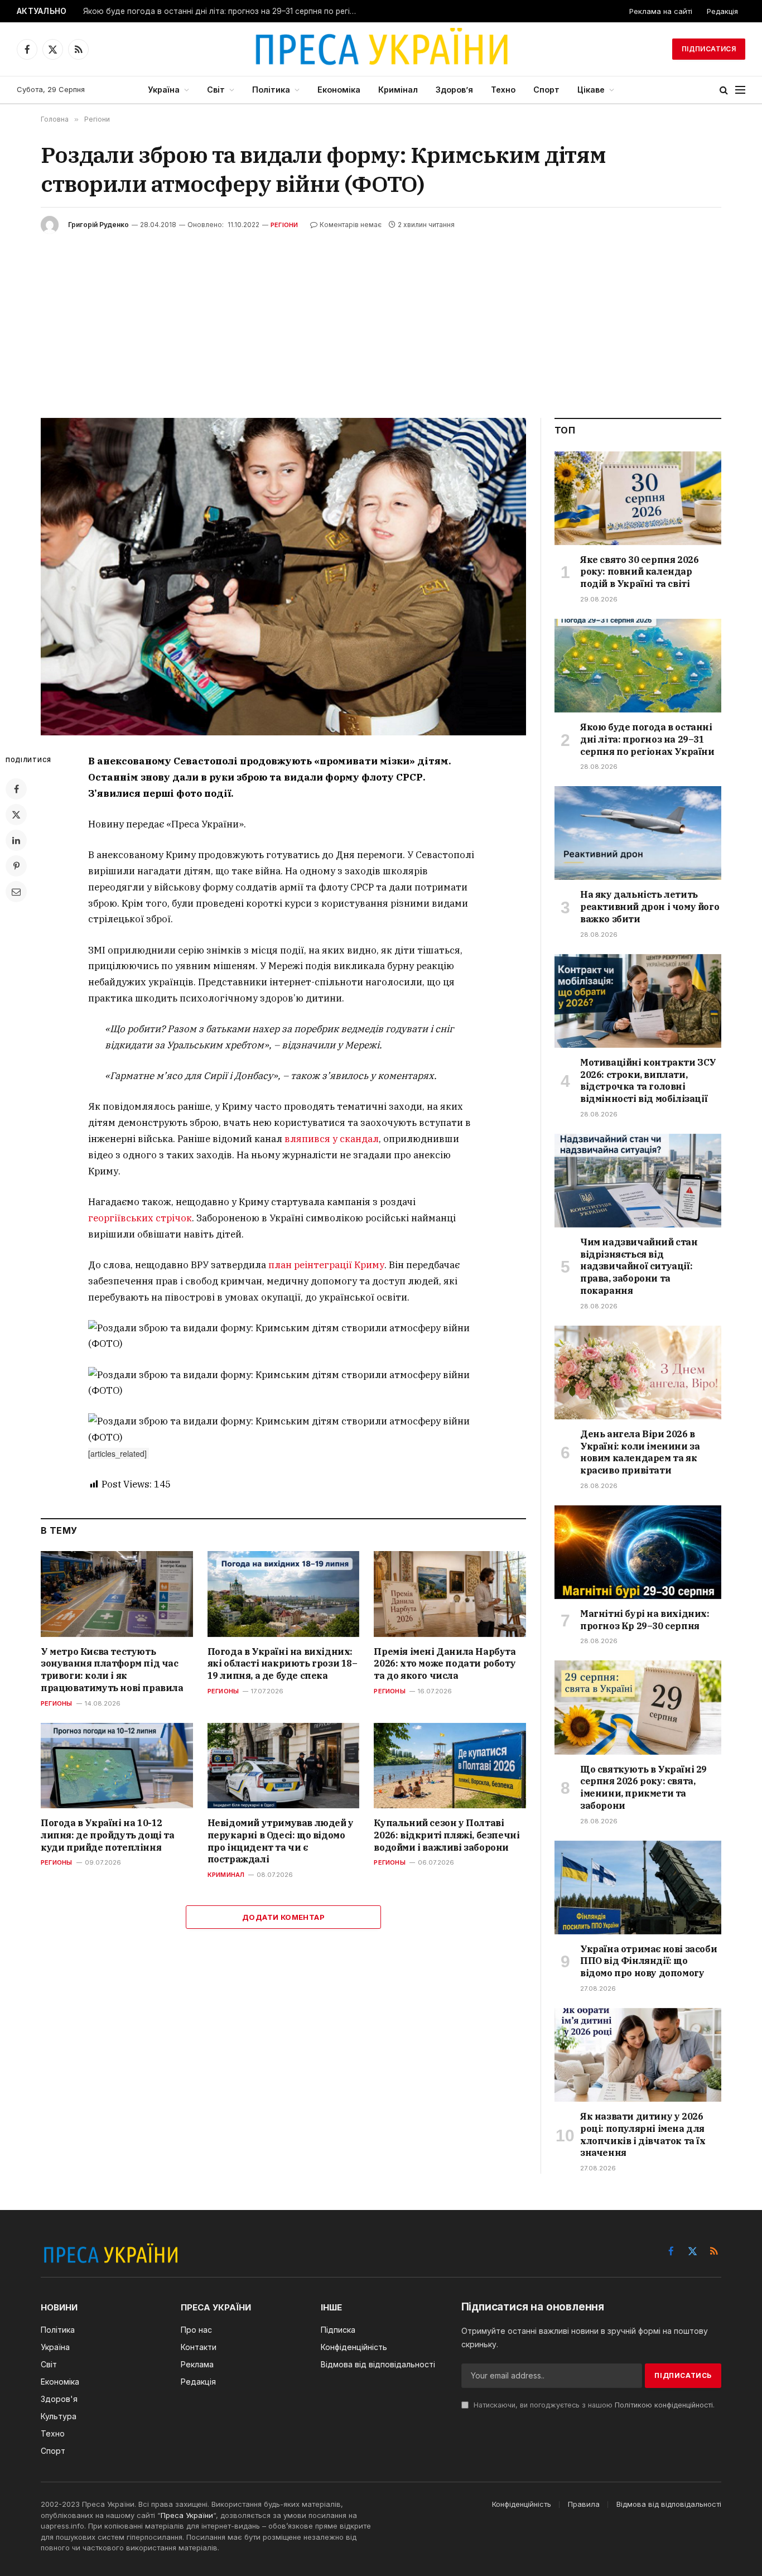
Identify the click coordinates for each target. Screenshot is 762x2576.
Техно (503, 90)
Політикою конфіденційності (664, 2405)
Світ (216, 90)
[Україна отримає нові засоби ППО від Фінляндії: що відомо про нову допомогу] (638, 1888)
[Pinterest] (16, 866)
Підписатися (709, 49)
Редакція (722, 11)
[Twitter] (16, 815)
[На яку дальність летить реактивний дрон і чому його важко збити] (638, 833)
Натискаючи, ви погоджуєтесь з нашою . (593, 2405)
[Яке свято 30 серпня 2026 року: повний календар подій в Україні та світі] (638, 498)
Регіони (284, 225)
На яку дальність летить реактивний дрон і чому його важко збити (650, 907)
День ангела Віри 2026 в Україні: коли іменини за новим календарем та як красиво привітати (640, 1452)
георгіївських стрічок (140, 1218)
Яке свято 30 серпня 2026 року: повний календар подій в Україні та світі (639, 572)
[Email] (16, 892)
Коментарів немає (351, 225)
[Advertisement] (381, 317)
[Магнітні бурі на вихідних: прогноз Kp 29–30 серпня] (638, 1552)
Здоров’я (454, 90)
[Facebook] (16, 789)
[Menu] (740, 90)
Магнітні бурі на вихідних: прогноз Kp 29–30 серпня (645, 1620)
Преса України (187, 2515)
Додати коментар (283, 1917)
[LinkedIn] (16, 840)
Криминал (226, 1875)
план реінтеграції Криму (326, 1265)
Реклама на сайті (661, 11)
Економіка (339, 90)
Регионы (57, 1703)
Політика (271, 90)
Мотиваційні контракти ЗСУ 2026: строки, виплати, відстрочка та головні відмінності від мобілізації (648, 1080)
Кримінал (398, 90)
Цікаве (591, 90)
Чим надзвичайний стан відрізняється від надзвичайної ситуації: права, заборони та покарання (639, 1266)
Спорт (546, 90)
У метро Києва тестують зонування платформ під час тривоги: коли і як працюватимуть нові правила (112, 1670)
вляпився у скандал (332, 1139)
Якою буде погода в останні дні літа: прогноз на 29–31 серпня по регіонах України (223, 11)
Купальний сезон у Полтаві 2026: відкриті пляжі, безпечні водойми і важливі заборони (447, 1835)
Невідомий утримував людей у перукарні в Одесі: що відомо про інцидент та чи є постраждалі (281, 1841)
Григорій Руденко (98, 225)
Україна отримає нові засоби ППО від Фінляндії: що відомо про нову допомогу (648, 1961)
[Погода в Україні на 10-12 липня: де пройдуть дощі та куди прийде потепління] (117, 1766)
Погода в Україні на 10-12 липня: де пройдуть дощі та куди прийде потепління (108, 1835)
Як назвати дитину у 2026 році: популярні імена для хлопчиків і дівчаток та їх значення (643, 2134)
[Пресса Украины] (381, 49)
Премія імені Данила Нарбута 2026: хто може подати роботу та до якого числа (445, 1664)
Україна (164, 90)
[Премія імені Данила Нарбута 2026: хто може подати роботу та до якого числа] (450, 1594)
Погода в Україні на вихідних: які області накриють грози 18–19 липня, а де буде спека (283, 1664)
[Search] (724, 90)
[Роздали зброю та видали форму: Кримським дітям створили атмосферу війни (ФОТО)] (283, 577)
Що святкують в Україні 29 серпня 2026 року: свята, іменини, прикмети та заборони (643, 1787)
